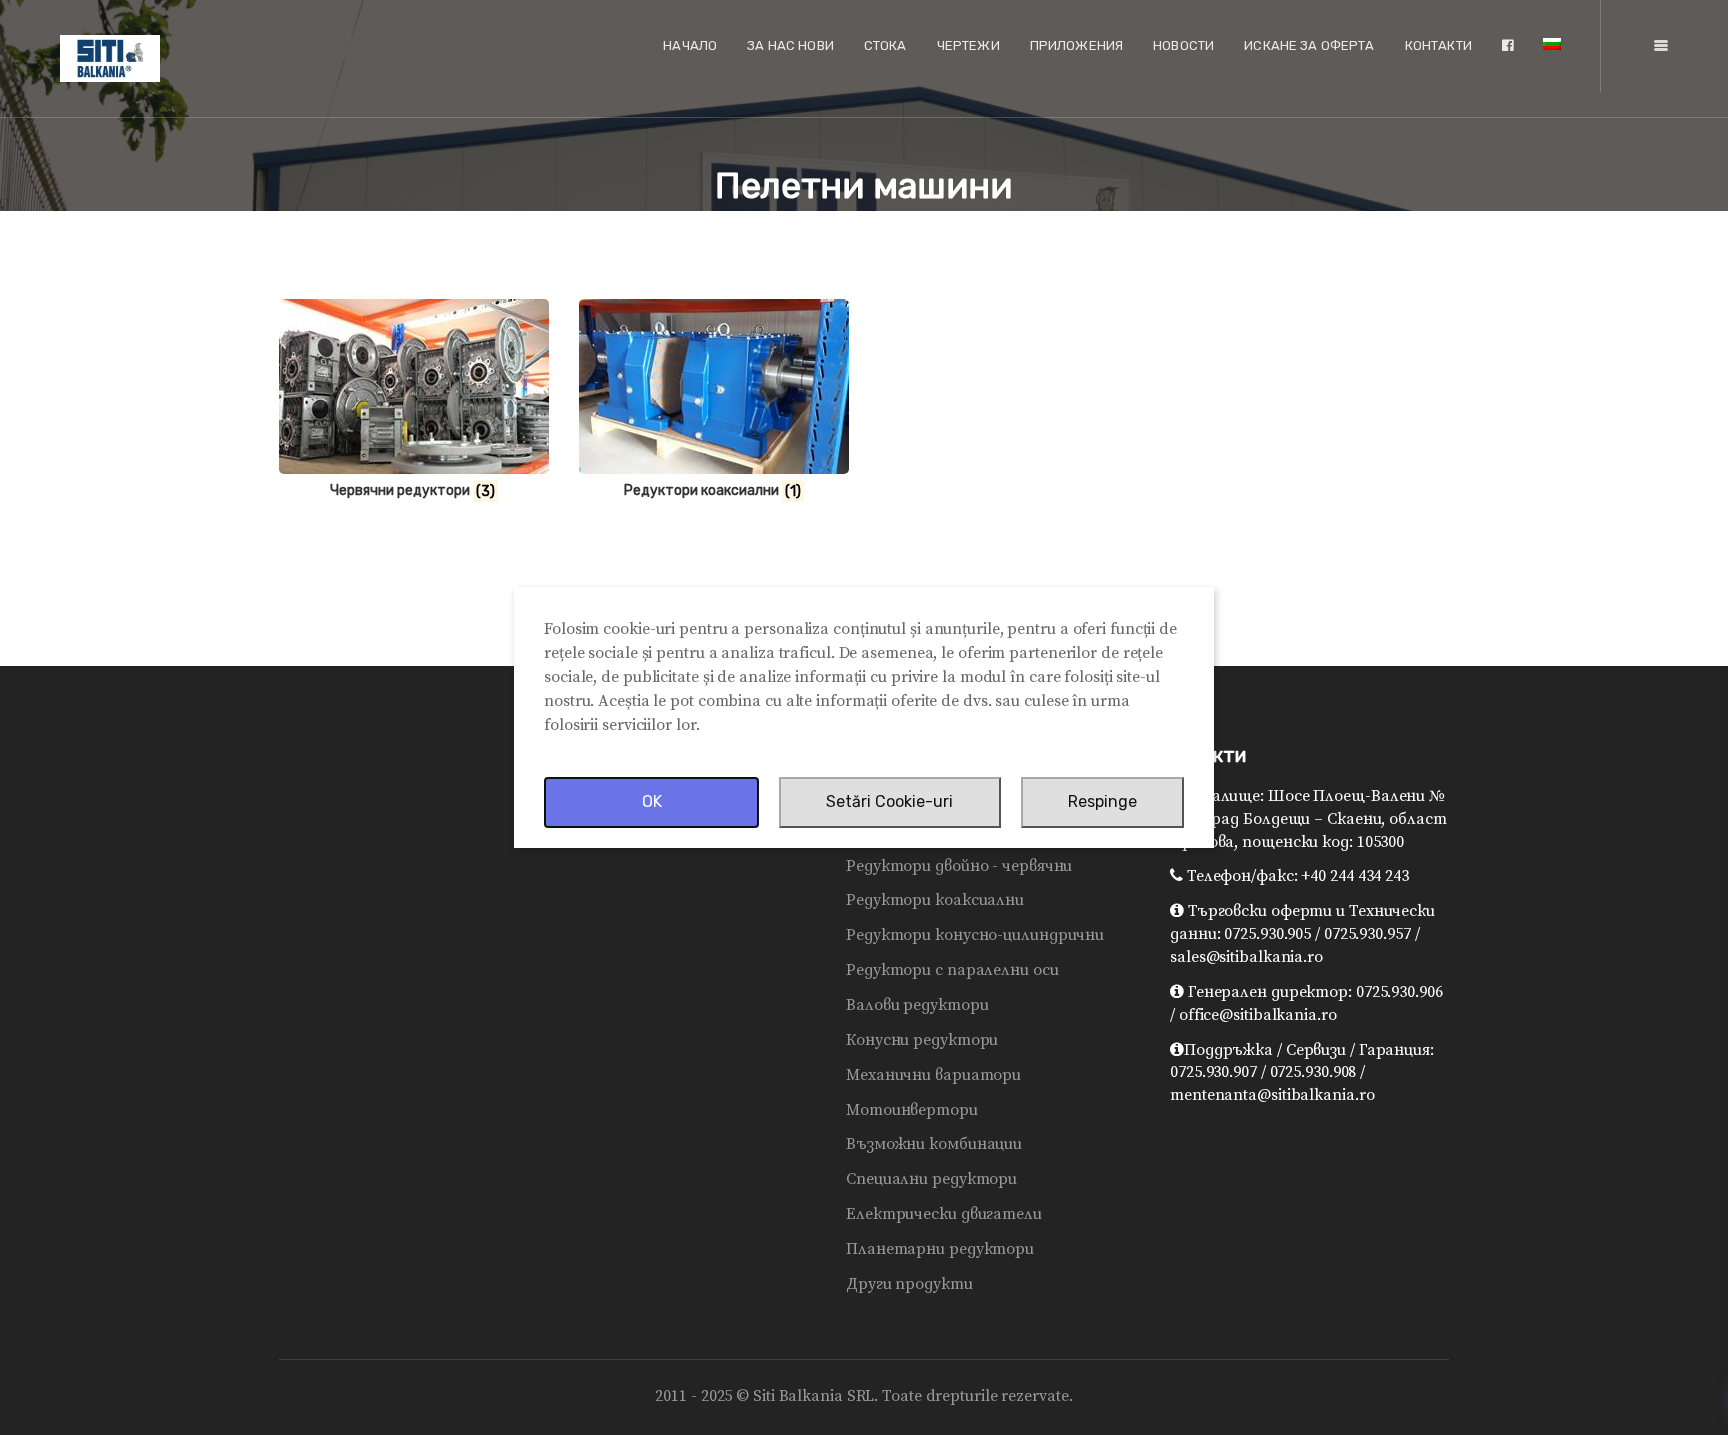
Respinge (1102, 801)
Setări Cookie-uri (889, 801)
